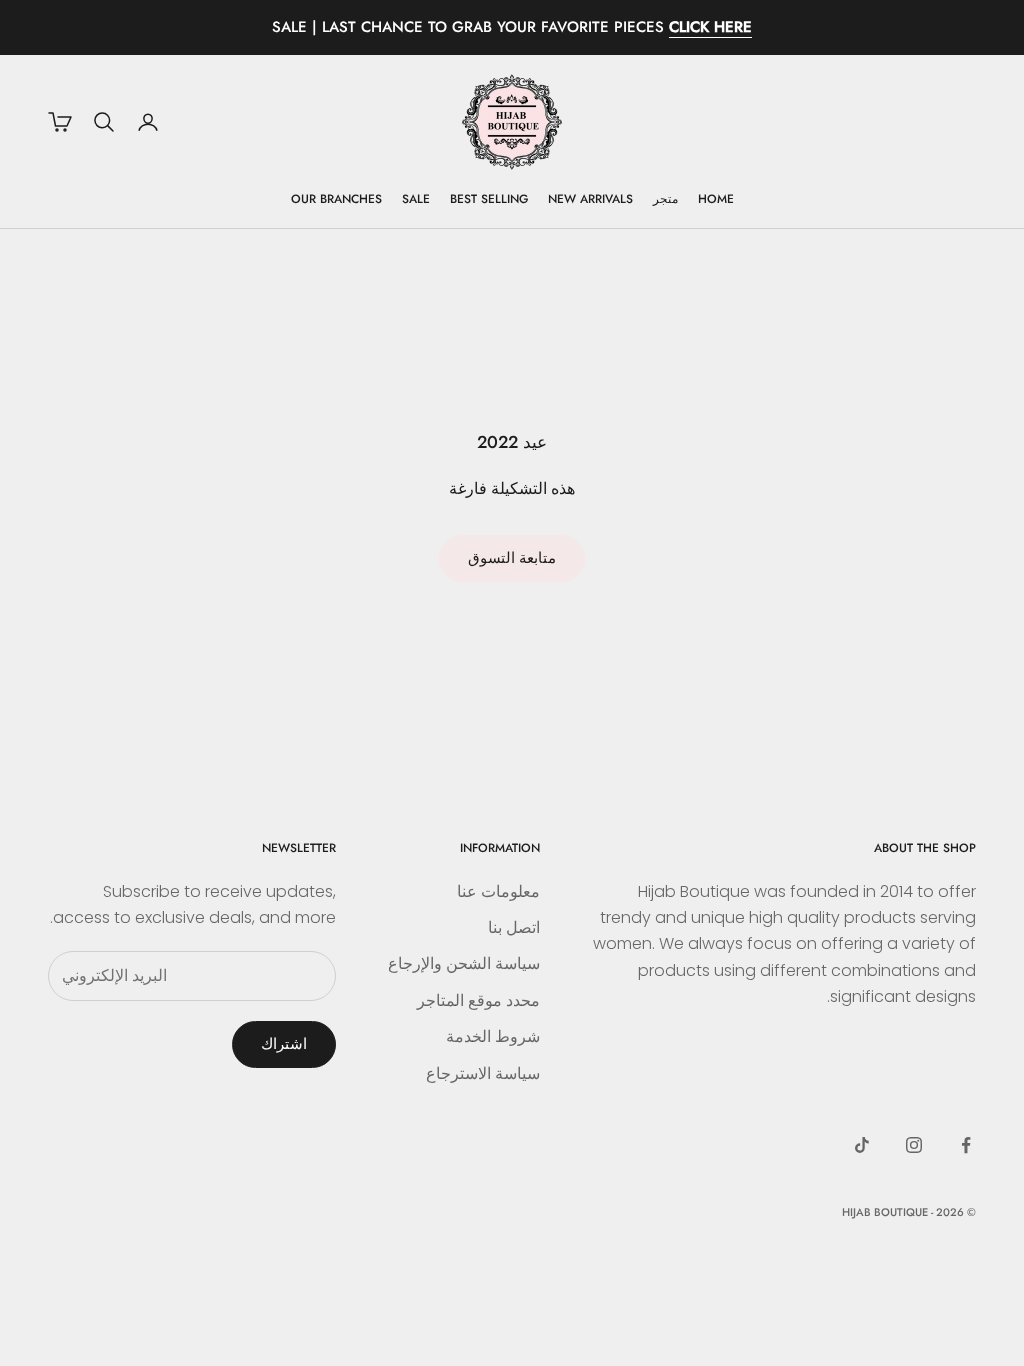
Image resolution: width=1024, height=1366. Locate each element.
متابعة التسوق (512, 557)
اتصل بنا (514, 927)
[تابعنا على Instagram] (914, 1145)
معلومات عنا (498, 891)
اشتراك (284, 1043)
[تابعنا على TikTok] (862, 1145)
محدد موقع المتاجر (478, 1000)
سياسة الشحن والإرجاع (464, 963)
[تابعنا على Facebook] (966, 1145)
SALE (416, 199)
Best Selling (489, 199)
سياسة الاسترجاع (483, 1073)
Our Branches (336, 199)
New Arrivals (590, 199)
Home (716, 199)
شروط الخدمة (493, 1036)
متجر (665, 199)
